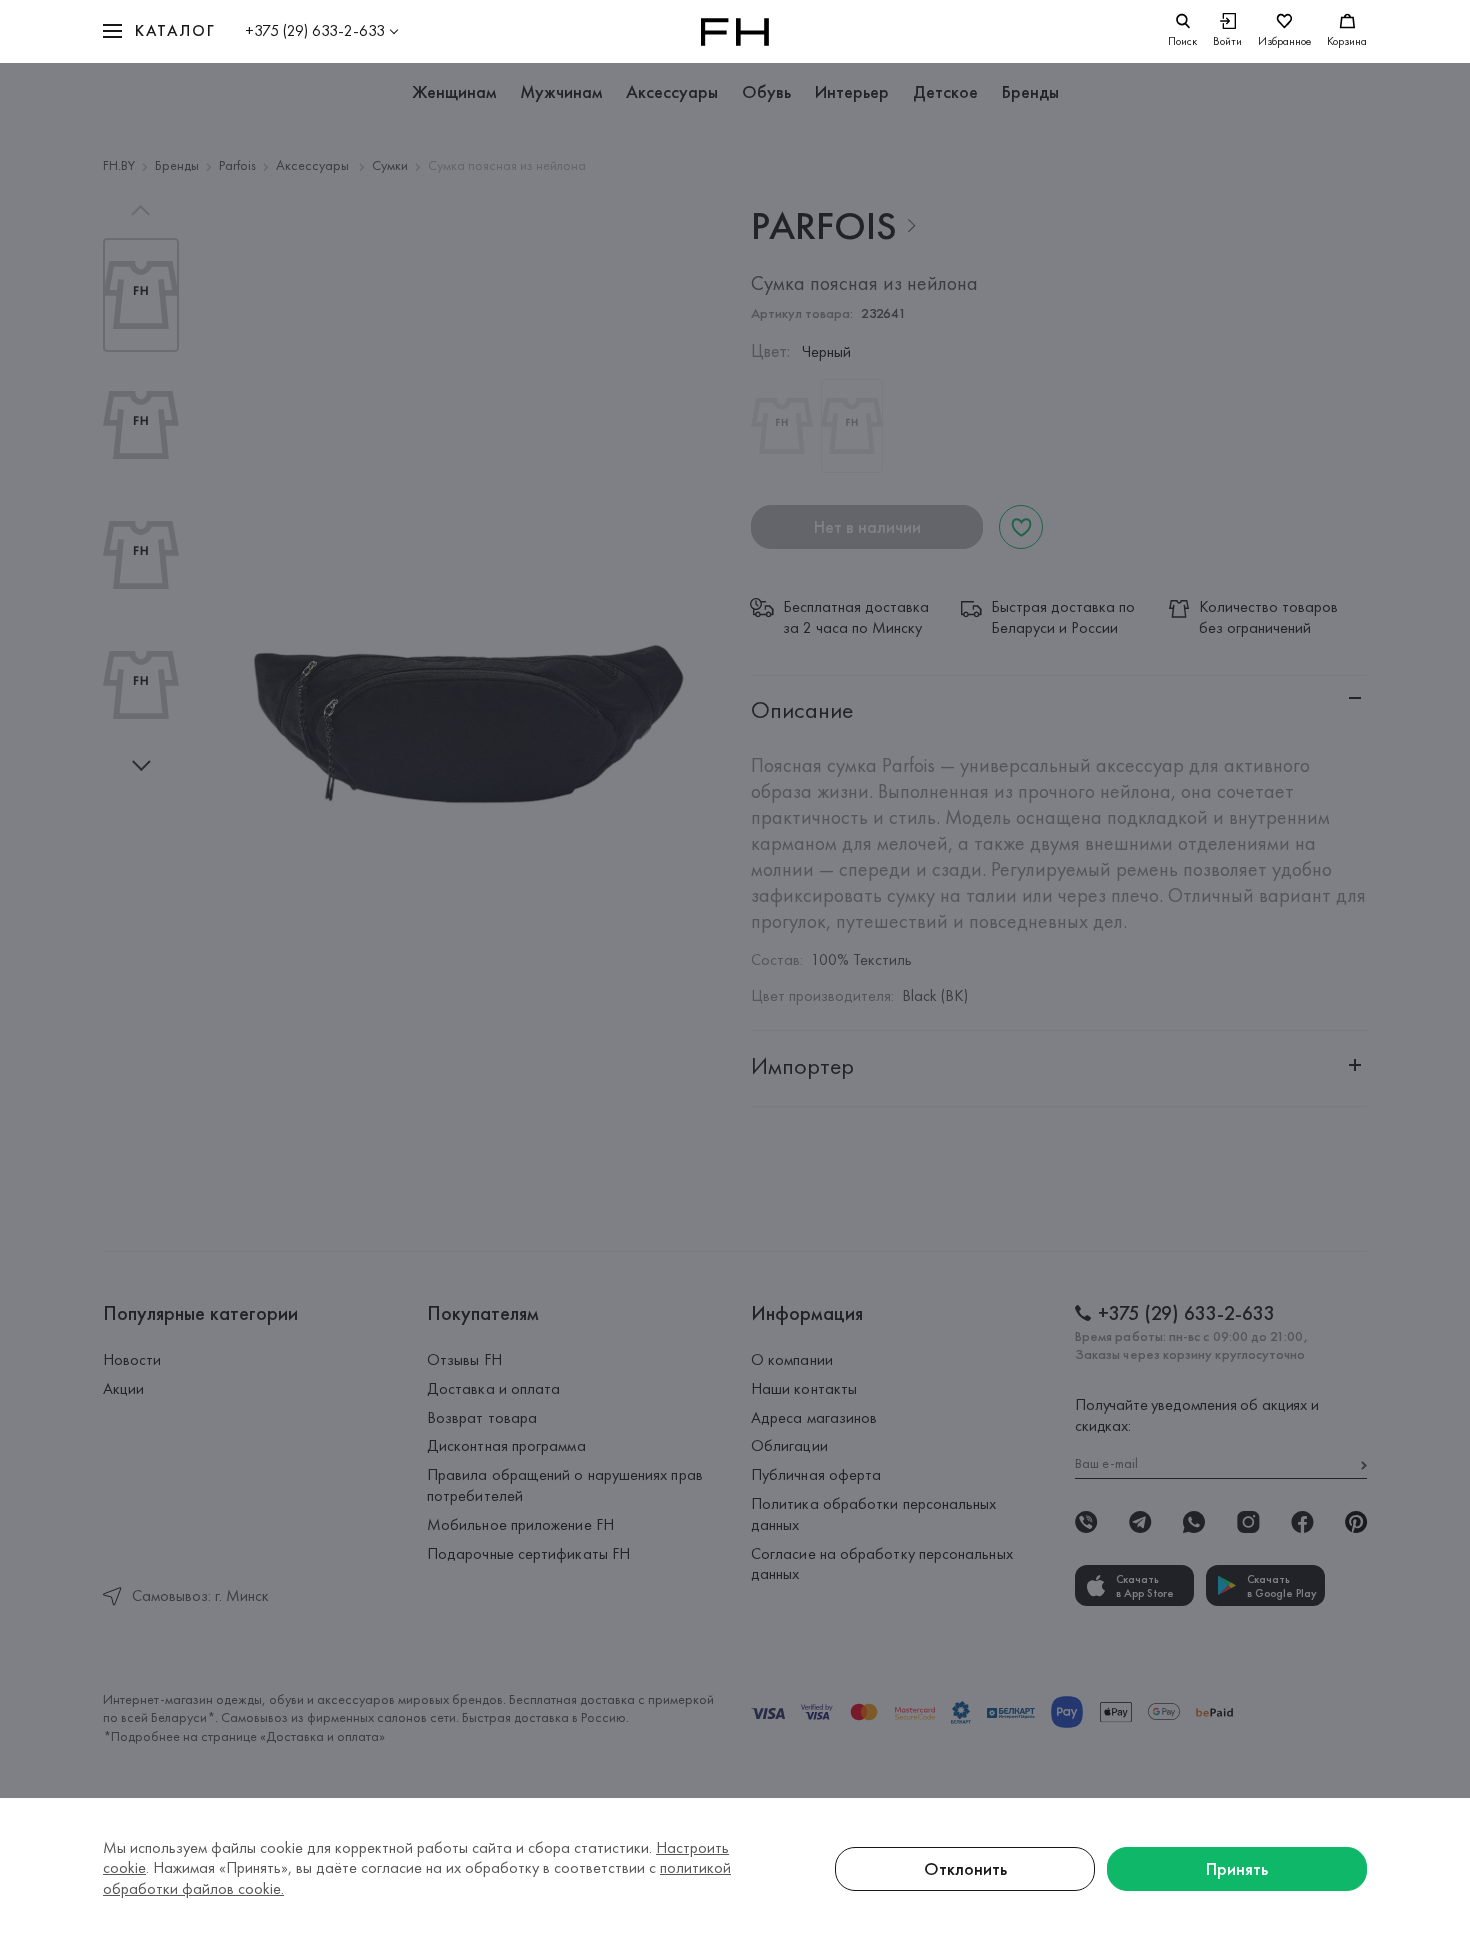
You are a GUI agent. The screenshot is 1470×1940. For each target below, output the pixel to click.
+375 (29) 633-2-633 (315, 30)
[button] (159, 31)
